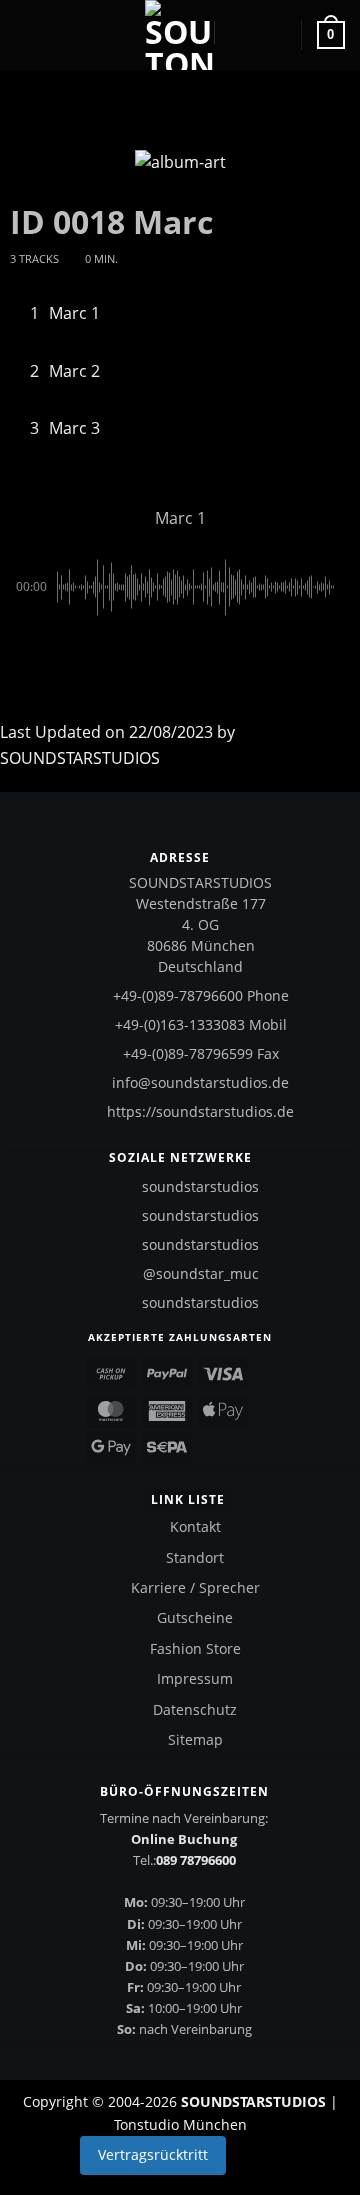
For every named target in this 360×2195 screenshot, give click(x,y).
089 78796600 (196, 1860)
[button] (27, 34)
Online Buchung (184, 1839)
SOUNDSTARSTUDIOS (80, 758)
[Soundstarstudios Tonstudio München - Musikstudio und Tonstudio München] (180, 35)
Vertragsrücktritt (153, 2154)
